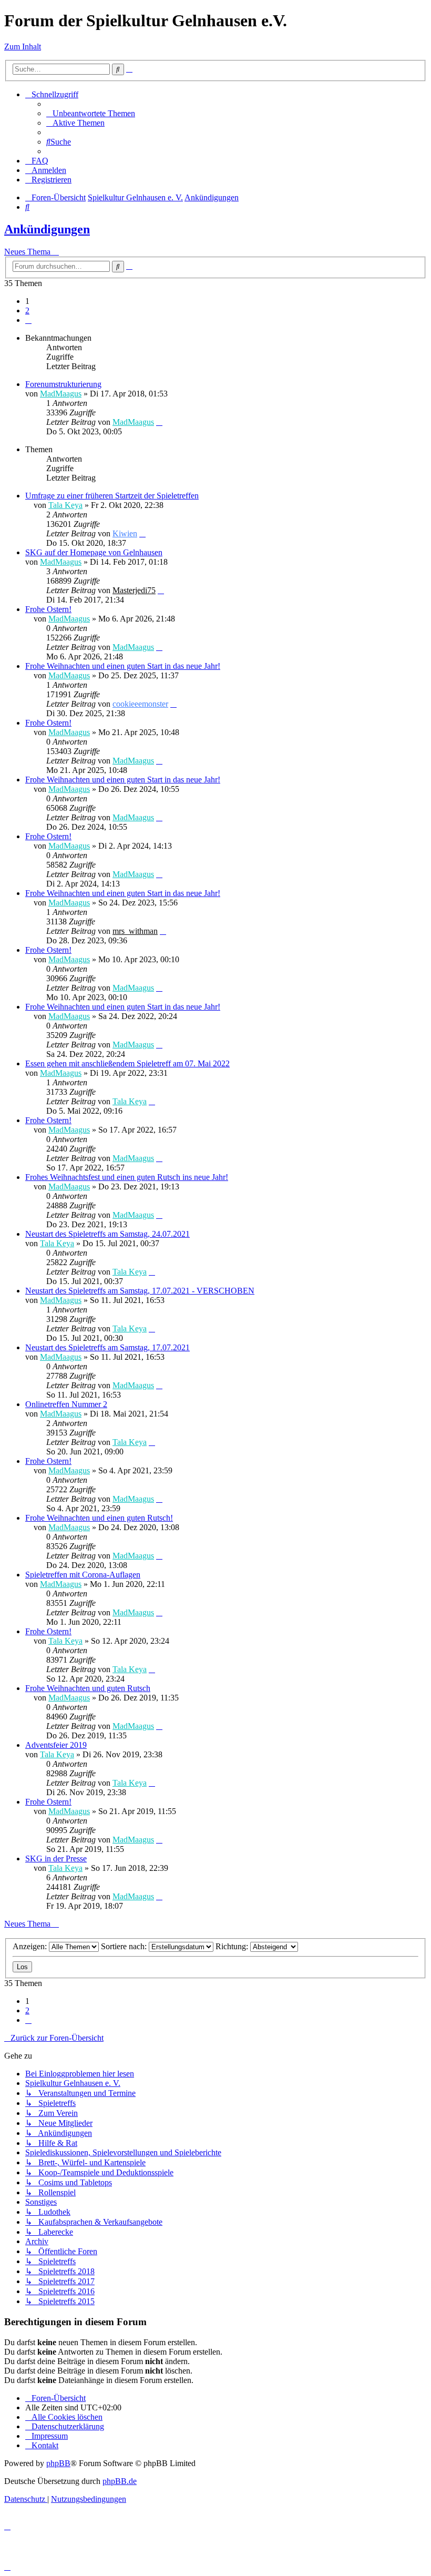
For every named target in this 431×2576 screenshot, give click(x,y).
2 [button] (27, 310)
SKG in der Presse (56, 1859)
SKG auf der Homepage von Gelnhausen (94, 552)
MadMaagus (61, 394)
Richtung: (233, 1946)
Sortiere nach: (125, 1946)
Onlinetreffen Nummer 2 (66, 1404)
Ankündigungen (47, 229)
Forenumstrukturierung (63, 384)
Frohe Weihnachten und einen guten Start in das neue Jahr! (123, 666)
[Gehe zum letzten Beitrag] (159, 422)
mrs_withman (135, 931)
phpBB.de (120, 2481)
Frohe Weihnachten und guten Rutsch (88, 1688)
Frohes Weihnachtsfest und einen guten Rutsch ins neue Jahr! (127, 1177)
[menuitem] (91, 113)
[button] (28, 320)
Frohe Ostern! (48, 609)
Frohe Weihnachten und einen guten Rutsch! (99, 1518)
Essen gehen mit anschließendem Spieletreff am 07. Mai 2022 (127, 1063)
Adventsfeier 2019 (56, 1745)
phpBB (58, 2463)
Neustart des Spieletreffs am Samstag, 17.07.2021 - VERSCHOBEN (140, 1291)
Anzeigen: (31, 1946)
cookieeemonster (140, 704)
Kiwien (125, 533)
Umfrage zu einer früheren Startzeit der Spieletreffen (112, 496)
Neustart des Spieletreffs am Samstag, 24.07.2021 (107, 1234)
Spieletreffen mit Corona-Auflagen (83, 1575)
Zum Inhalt (23, 47)
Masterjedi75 (134, 590)
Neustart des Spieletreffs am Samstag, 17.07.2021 (107, 1347)
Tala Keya (65, 505)
